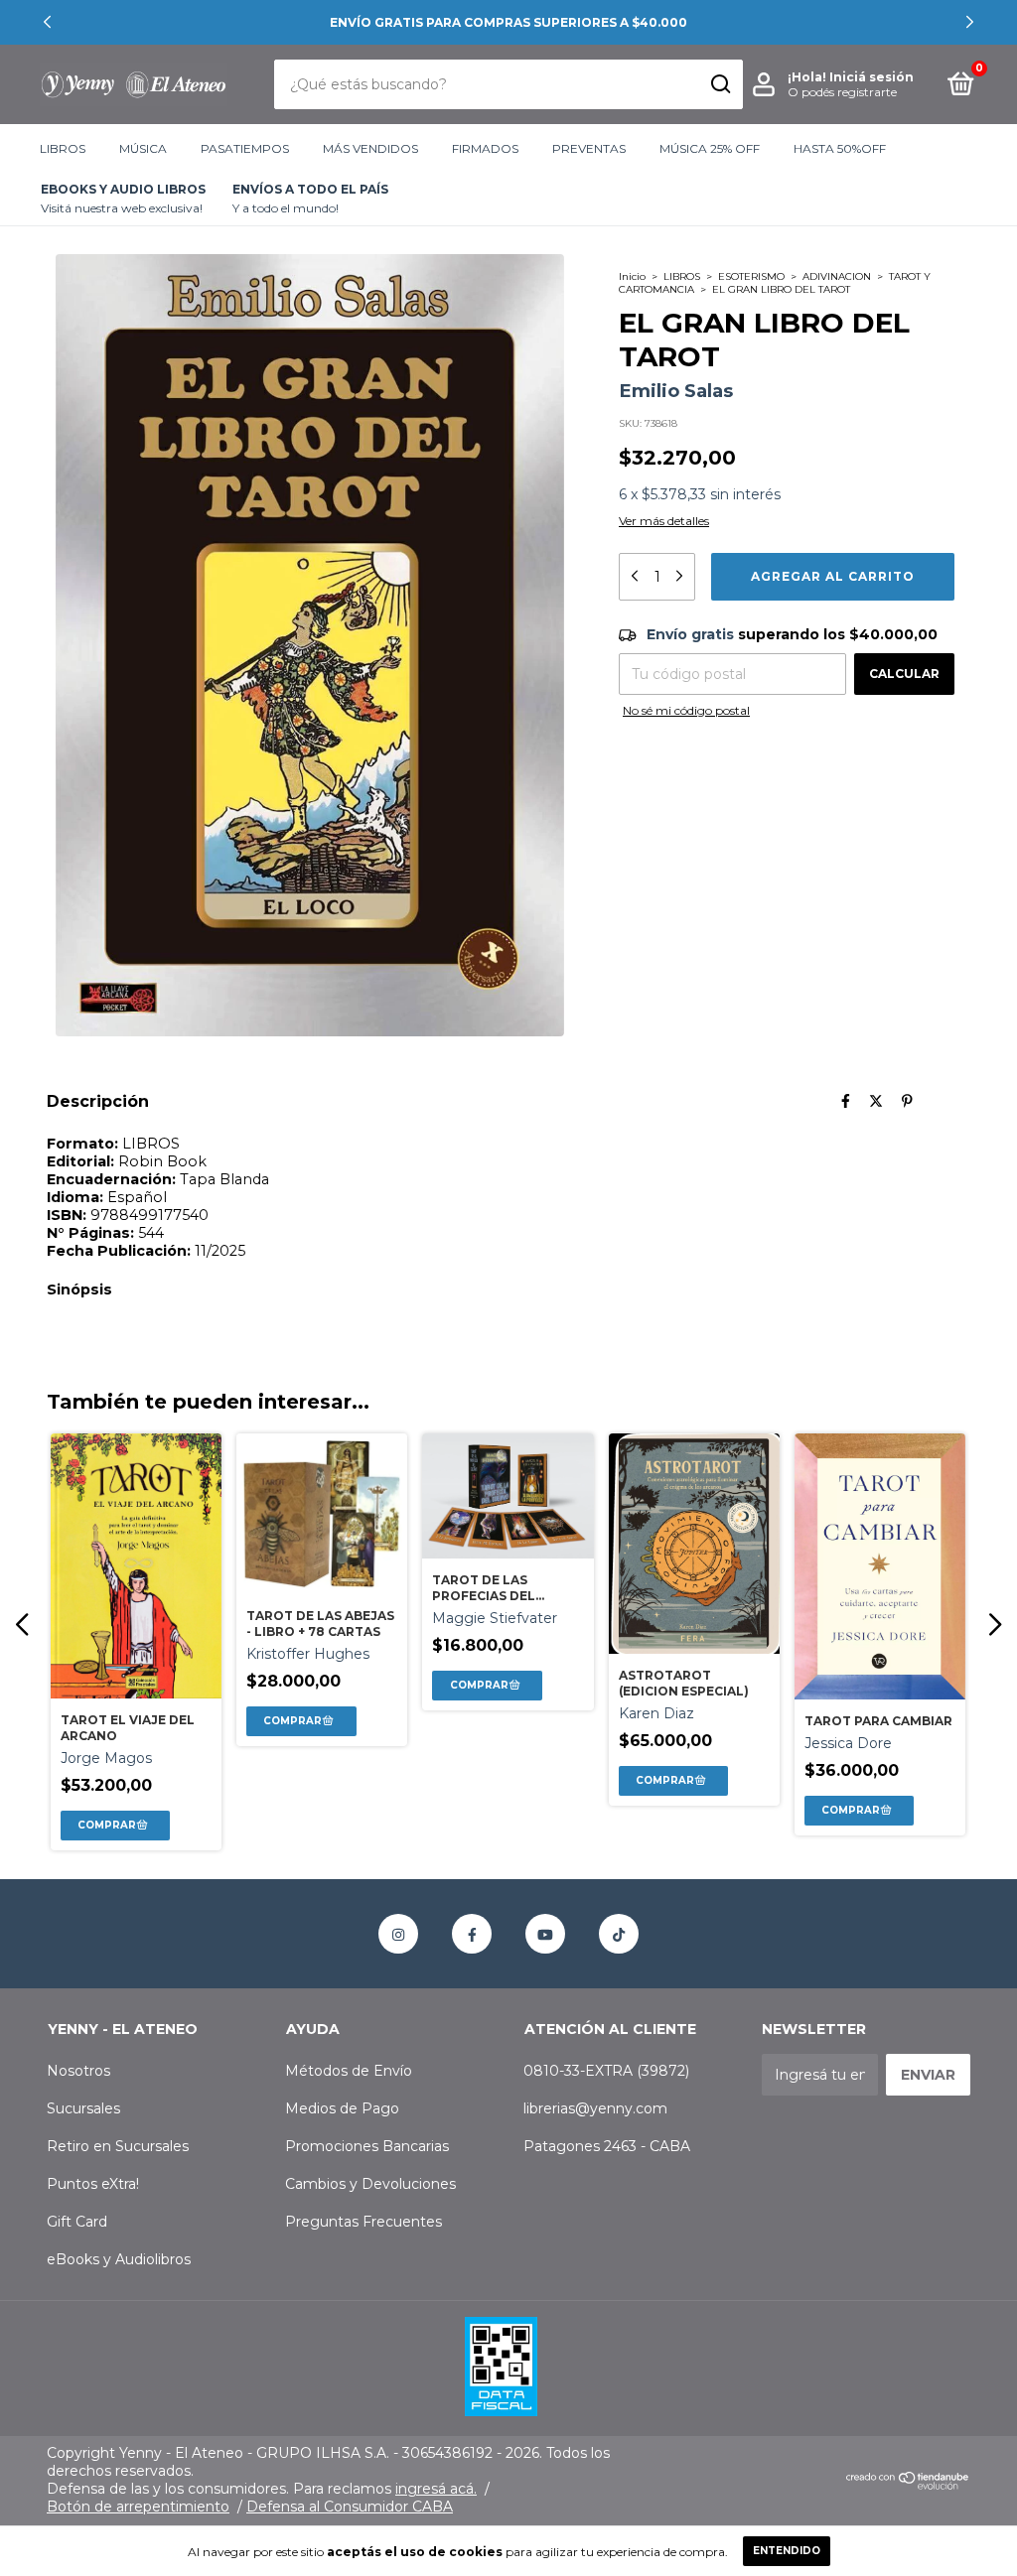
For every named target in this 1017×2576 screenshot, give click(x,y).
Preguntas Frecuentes (363, 2222)
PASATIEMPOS (245, 148)
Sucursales (83, 2108)
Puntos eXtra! (93, 2184)
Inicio (632, 276)
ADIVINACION (837, 276)
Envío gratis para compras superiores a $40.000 (508, 22)
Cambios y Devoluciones (370, 2184)
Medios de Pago (342, 2108)
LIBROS (63, 148)
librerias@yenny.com (595, 2108)
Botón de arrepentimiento (138, 2507)
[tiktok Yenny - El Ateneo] (619, 1934)
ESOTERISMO (751, 276)
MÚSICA (143, 148)
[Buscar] (720, 84)
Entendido (787, 2551)
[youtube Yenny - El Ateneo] (545, 1934)
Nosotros (78, 2071)
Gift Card (77, 2222)
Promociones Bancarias (367, 2146)
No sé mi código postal (686, 710)
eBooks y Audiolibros (119, 2259)
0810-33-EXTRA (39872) (606, 2071)
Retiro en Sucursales (118, 2146)
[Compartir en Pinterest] (907, 1101)
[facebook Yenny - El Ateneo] (472, 1934)
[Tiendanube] (908, 2485)
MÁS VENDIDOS (370, 148)
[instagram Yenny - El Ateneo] (398, 1934)
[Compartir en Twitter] (876, 1101)
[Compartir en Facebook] (846, 1101)
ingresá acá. (436, 2489)
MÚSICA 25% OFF (710, 148)
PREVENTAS (589, 148)
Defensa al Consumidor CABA (350, 2507)
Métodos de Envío (349, 2071)
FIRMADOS (485, 148)
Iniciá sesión (872, 77)
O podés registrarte (842, 92)
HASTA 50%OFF (840, 148)
